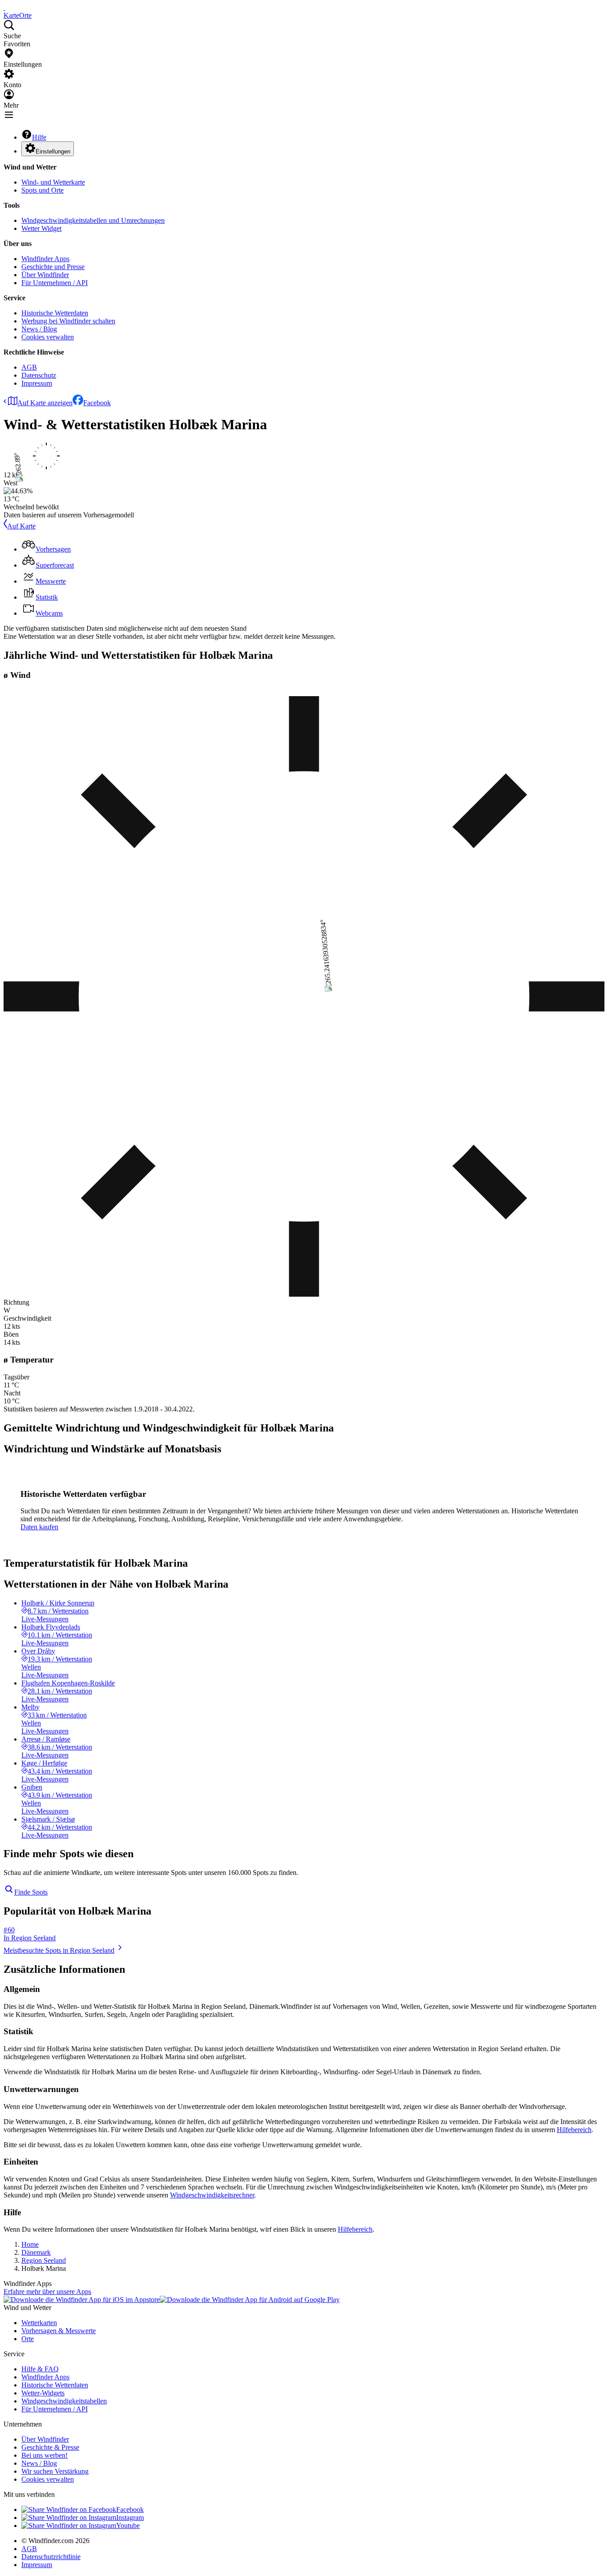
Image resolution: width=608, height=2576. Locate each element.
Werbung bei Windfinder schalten (68, 321)
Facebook (97, 403)
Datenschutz (39, 375)
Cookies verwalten (48, 337)
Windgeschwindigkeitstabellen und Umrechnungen (93, 220)
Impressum (37, 383)
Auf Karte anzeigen (45, 403)
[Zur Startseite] (4, 7)
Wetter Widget (41, 228)
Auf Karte (21, 526)
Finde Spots (31, 1892)
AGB (29, 367)
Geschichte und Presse (53, 267)
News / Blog (39, 329)
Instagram (130, 2518)
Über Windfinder (45, 275)
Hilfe (39, 137)
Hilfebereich (574, 2130)
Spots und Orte (43, 190)
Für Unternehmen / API (55, 283)
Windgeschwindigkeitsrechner (212, 2195)
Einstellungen (53, 151)
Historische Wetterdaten (55, 313)
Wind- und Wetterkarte (53, 182)
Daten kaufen (39, 1527)
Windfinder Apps (45, 259)
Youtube (128, 2526)
